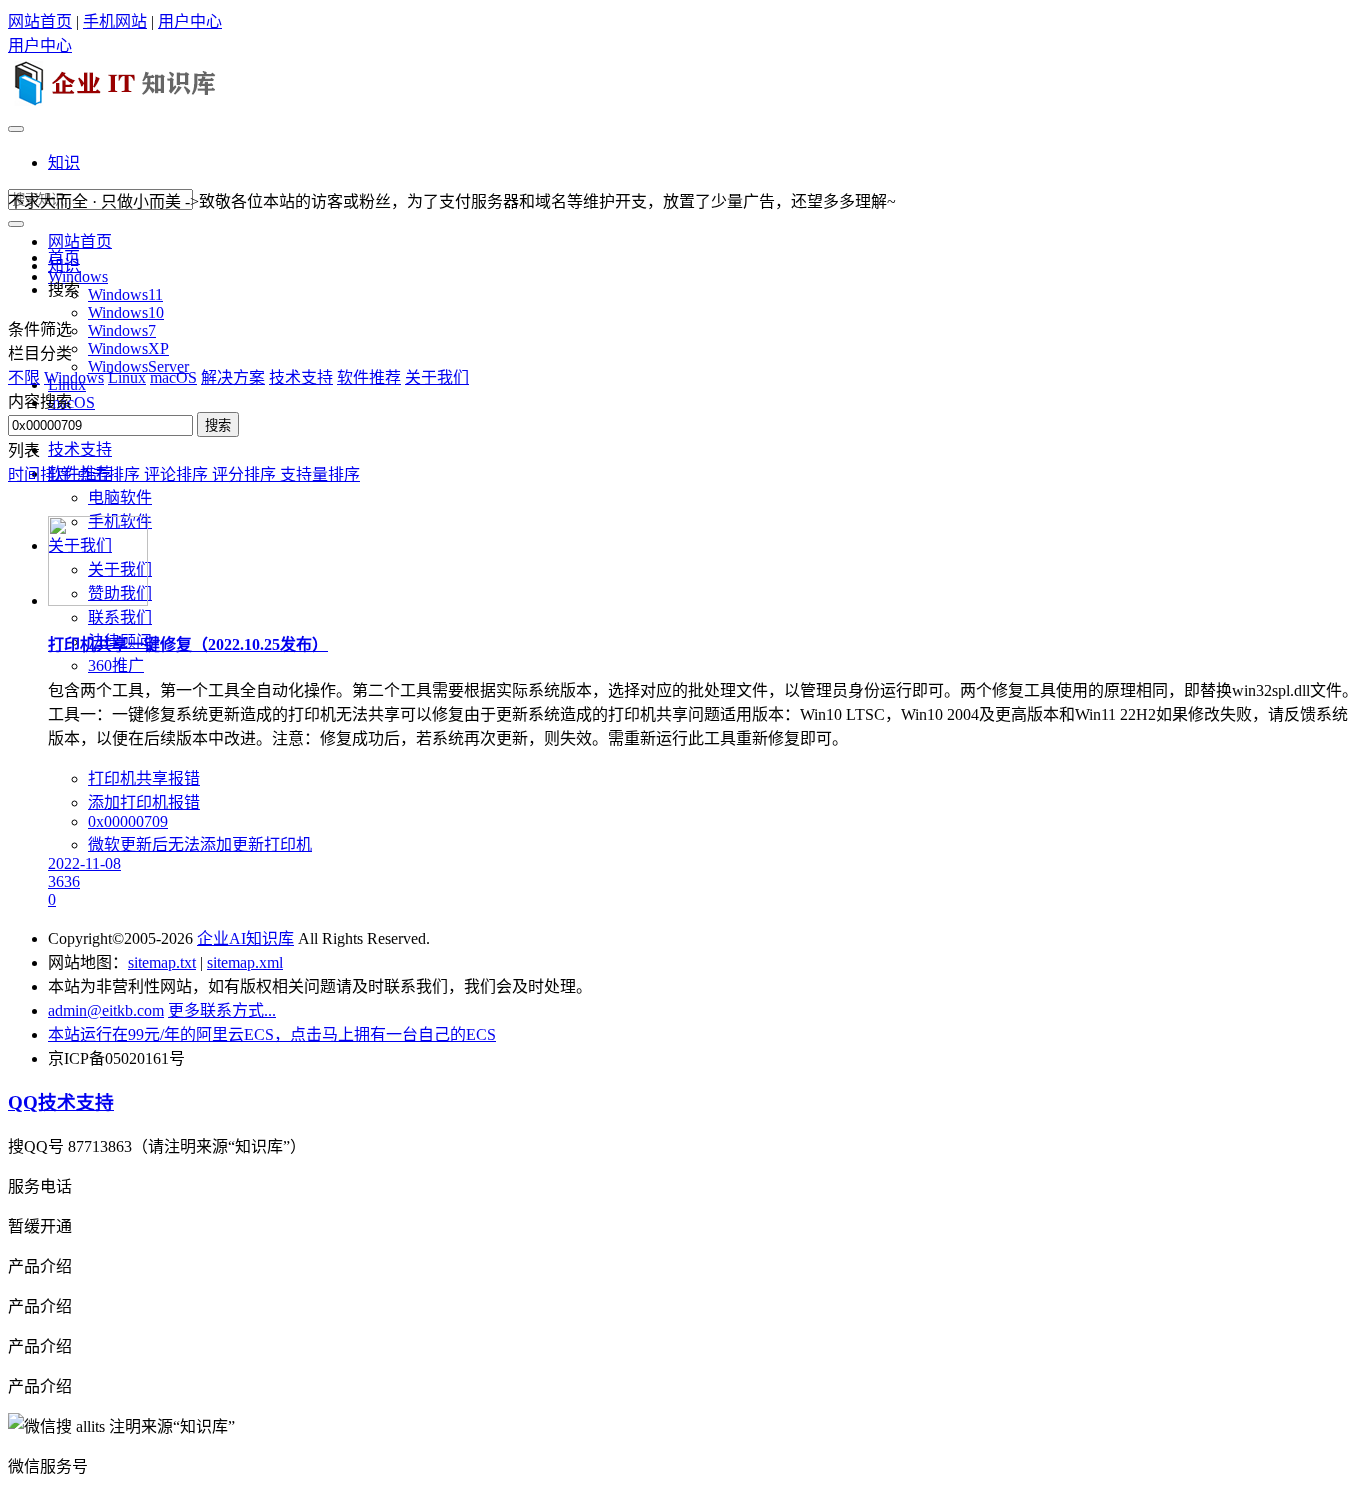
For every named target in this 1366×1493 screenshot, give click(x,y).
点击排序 (110, 474)
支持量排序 (320, 474)
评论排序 (178, 474)
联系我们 (120, 617)
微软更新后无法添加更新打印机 (200, 844)
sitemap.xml (245, 962)
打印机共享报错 (144, 778)
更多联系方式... (222, 1010)
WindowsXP (128, 348)
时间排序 (42, 474)
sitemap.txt (162, 962)
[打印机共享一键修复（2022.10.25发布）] (98, 600)
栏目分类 (40, 353)
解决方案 (233, 377)
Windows (74, 377)
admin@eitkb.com (106, 1010)
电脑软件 (120, 497)
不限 (24, 377)
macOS (173, 377)
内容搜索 (40, 401)
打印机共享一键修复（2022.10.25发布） (188, 644)
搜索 (218, 425)
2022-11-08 (84, 863)
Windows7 (122, 330)
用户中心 (190, 21)
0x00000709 (128, 821)
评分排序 (246, 474)
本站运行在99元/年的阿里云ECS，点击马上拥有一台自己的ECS (272, 1034)
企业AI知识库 (245, 938)
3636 (64, 881)
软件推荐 (369, 377)
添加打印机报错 (144, 802)
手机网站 (115, 21)
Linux (127, 377)
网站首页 (40, 21)
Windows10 (126, 312)
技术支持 (80, 449)
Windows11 (125, 294)
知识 (64, 162)
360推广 (116, 665)
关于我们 (437, 377)
